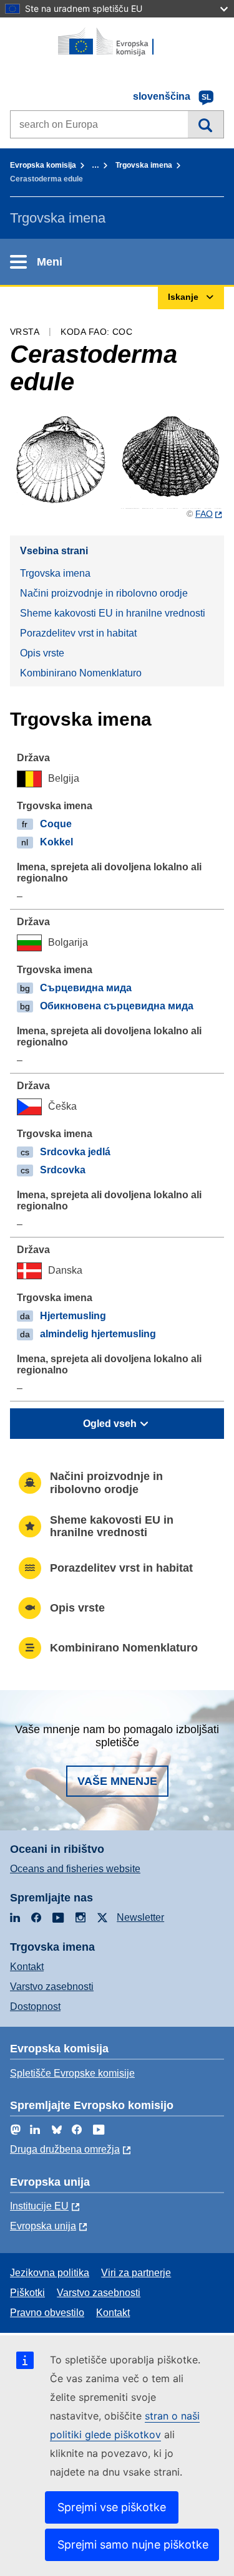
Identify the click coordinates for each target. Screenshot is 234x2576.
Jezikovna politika (50, 2273)
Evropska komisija (43, 165)
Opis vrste (42, 653)
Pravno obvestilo (47, 2313)
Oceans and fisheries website (75, 1869)
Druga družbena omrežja (65, 2149)
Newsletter (140, 1917)
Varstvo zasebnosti (52, 1987)
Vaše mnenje (117, 1781)
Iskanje (206, 124)
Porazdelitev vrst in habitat (78, 633)
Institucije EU (39, 2206)
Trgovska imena (144, 165)
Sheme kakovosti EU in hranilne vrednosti (113, 613)
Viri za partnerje (136, 2273)
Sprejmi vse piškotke (112, 2507)
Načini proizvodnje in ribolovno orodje (104, 593)
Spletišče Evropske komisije (72, 2073)
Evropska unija (43, 2226)
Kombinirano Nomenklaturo (81, 673)
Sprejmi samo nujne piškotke (133, 2545)
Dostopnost (35, 2006)
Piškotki (27, 2293)
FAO (204, 514)
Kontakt (27, 1967)
